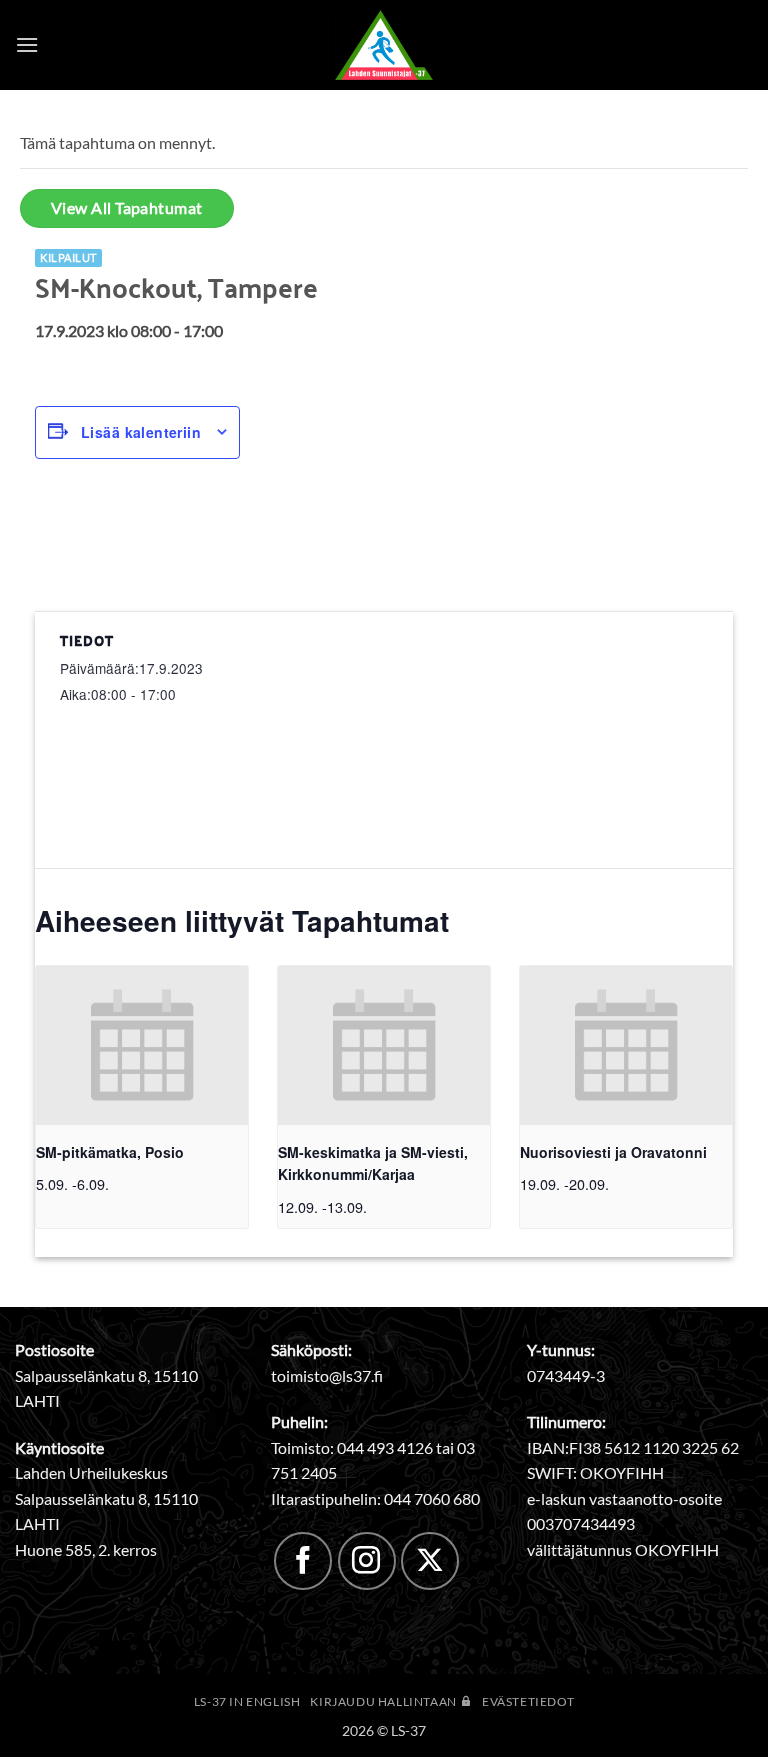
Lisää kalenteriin (141, 432)
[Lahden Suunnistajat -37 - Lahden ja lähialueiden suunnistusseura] (384, 45)
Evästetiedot (528, 1701)
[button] (27, 44)
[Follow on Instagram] (367, 1561)
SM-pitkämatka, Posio (110, 1152)
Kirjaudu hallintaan (384, 1701)
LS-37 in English (247, 1701)
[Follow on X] (430, 1561)
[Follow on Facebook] (303, 1561)
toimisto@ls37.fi (327, 1375)
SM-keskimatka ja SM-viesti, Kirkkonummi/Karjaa (373, 1163)
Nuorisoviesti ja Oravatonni (613, 1152)
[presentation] (142, 1045)
